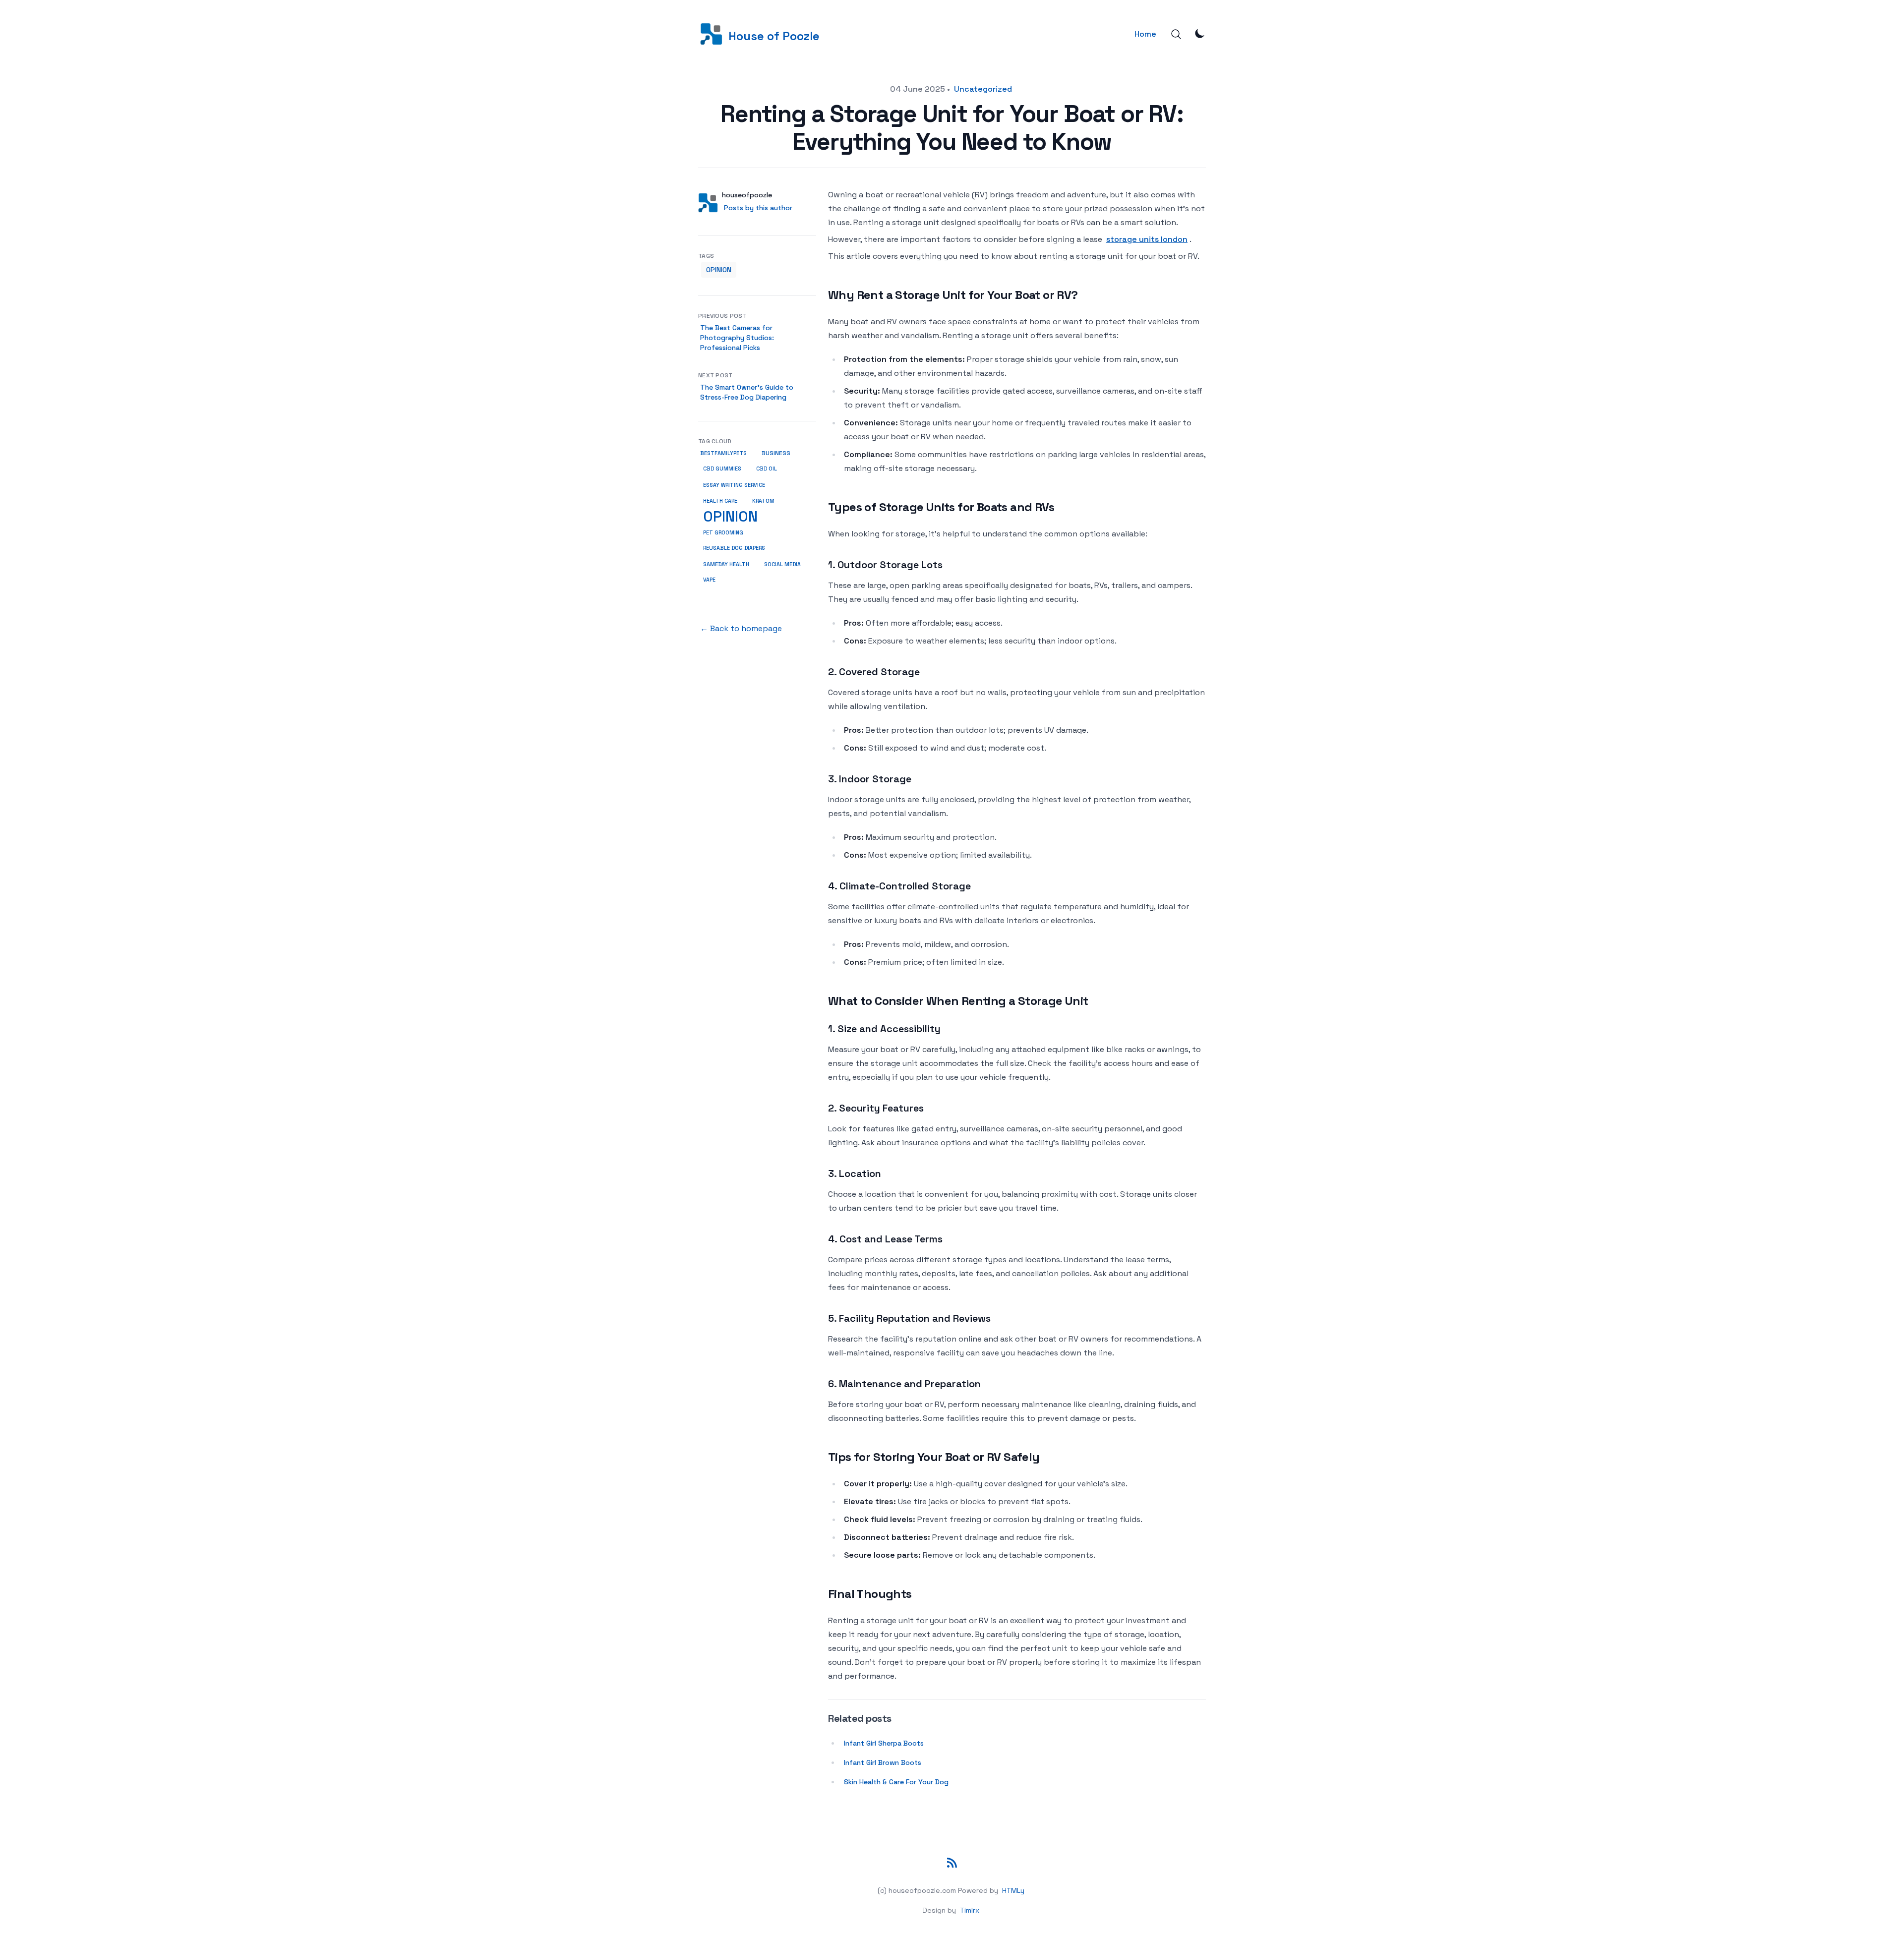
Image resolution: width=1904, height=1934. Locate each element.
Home (1145, 34)
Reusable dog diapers (734, 548)
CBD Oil (767, 469)
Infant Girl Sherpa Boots (884, 1743)
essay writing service (734, 485)
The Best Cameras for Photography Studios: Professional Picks (737, 338)
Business (776, 453)
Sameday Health (726, 564)
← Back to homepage (741, 628)
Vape (709, 580)
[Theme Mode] (1200, 33)
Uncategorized (983, 89)
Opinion (719, 270)
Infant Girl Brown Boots (883, 1762)
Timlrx (970, 1910)
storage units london (1147, 239)
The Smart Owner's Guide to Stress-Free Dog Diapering (747, 392)
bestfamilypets (723, 453)
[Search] (1176, 34)
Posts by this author (758, 208)
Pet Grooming (723, 532)
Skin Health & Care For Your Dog (896, 1782)
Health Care (720, 501)
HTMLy (1013, 1890)
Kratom (763, 501)
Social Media (782, 564)
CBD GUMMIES (722, 469)
